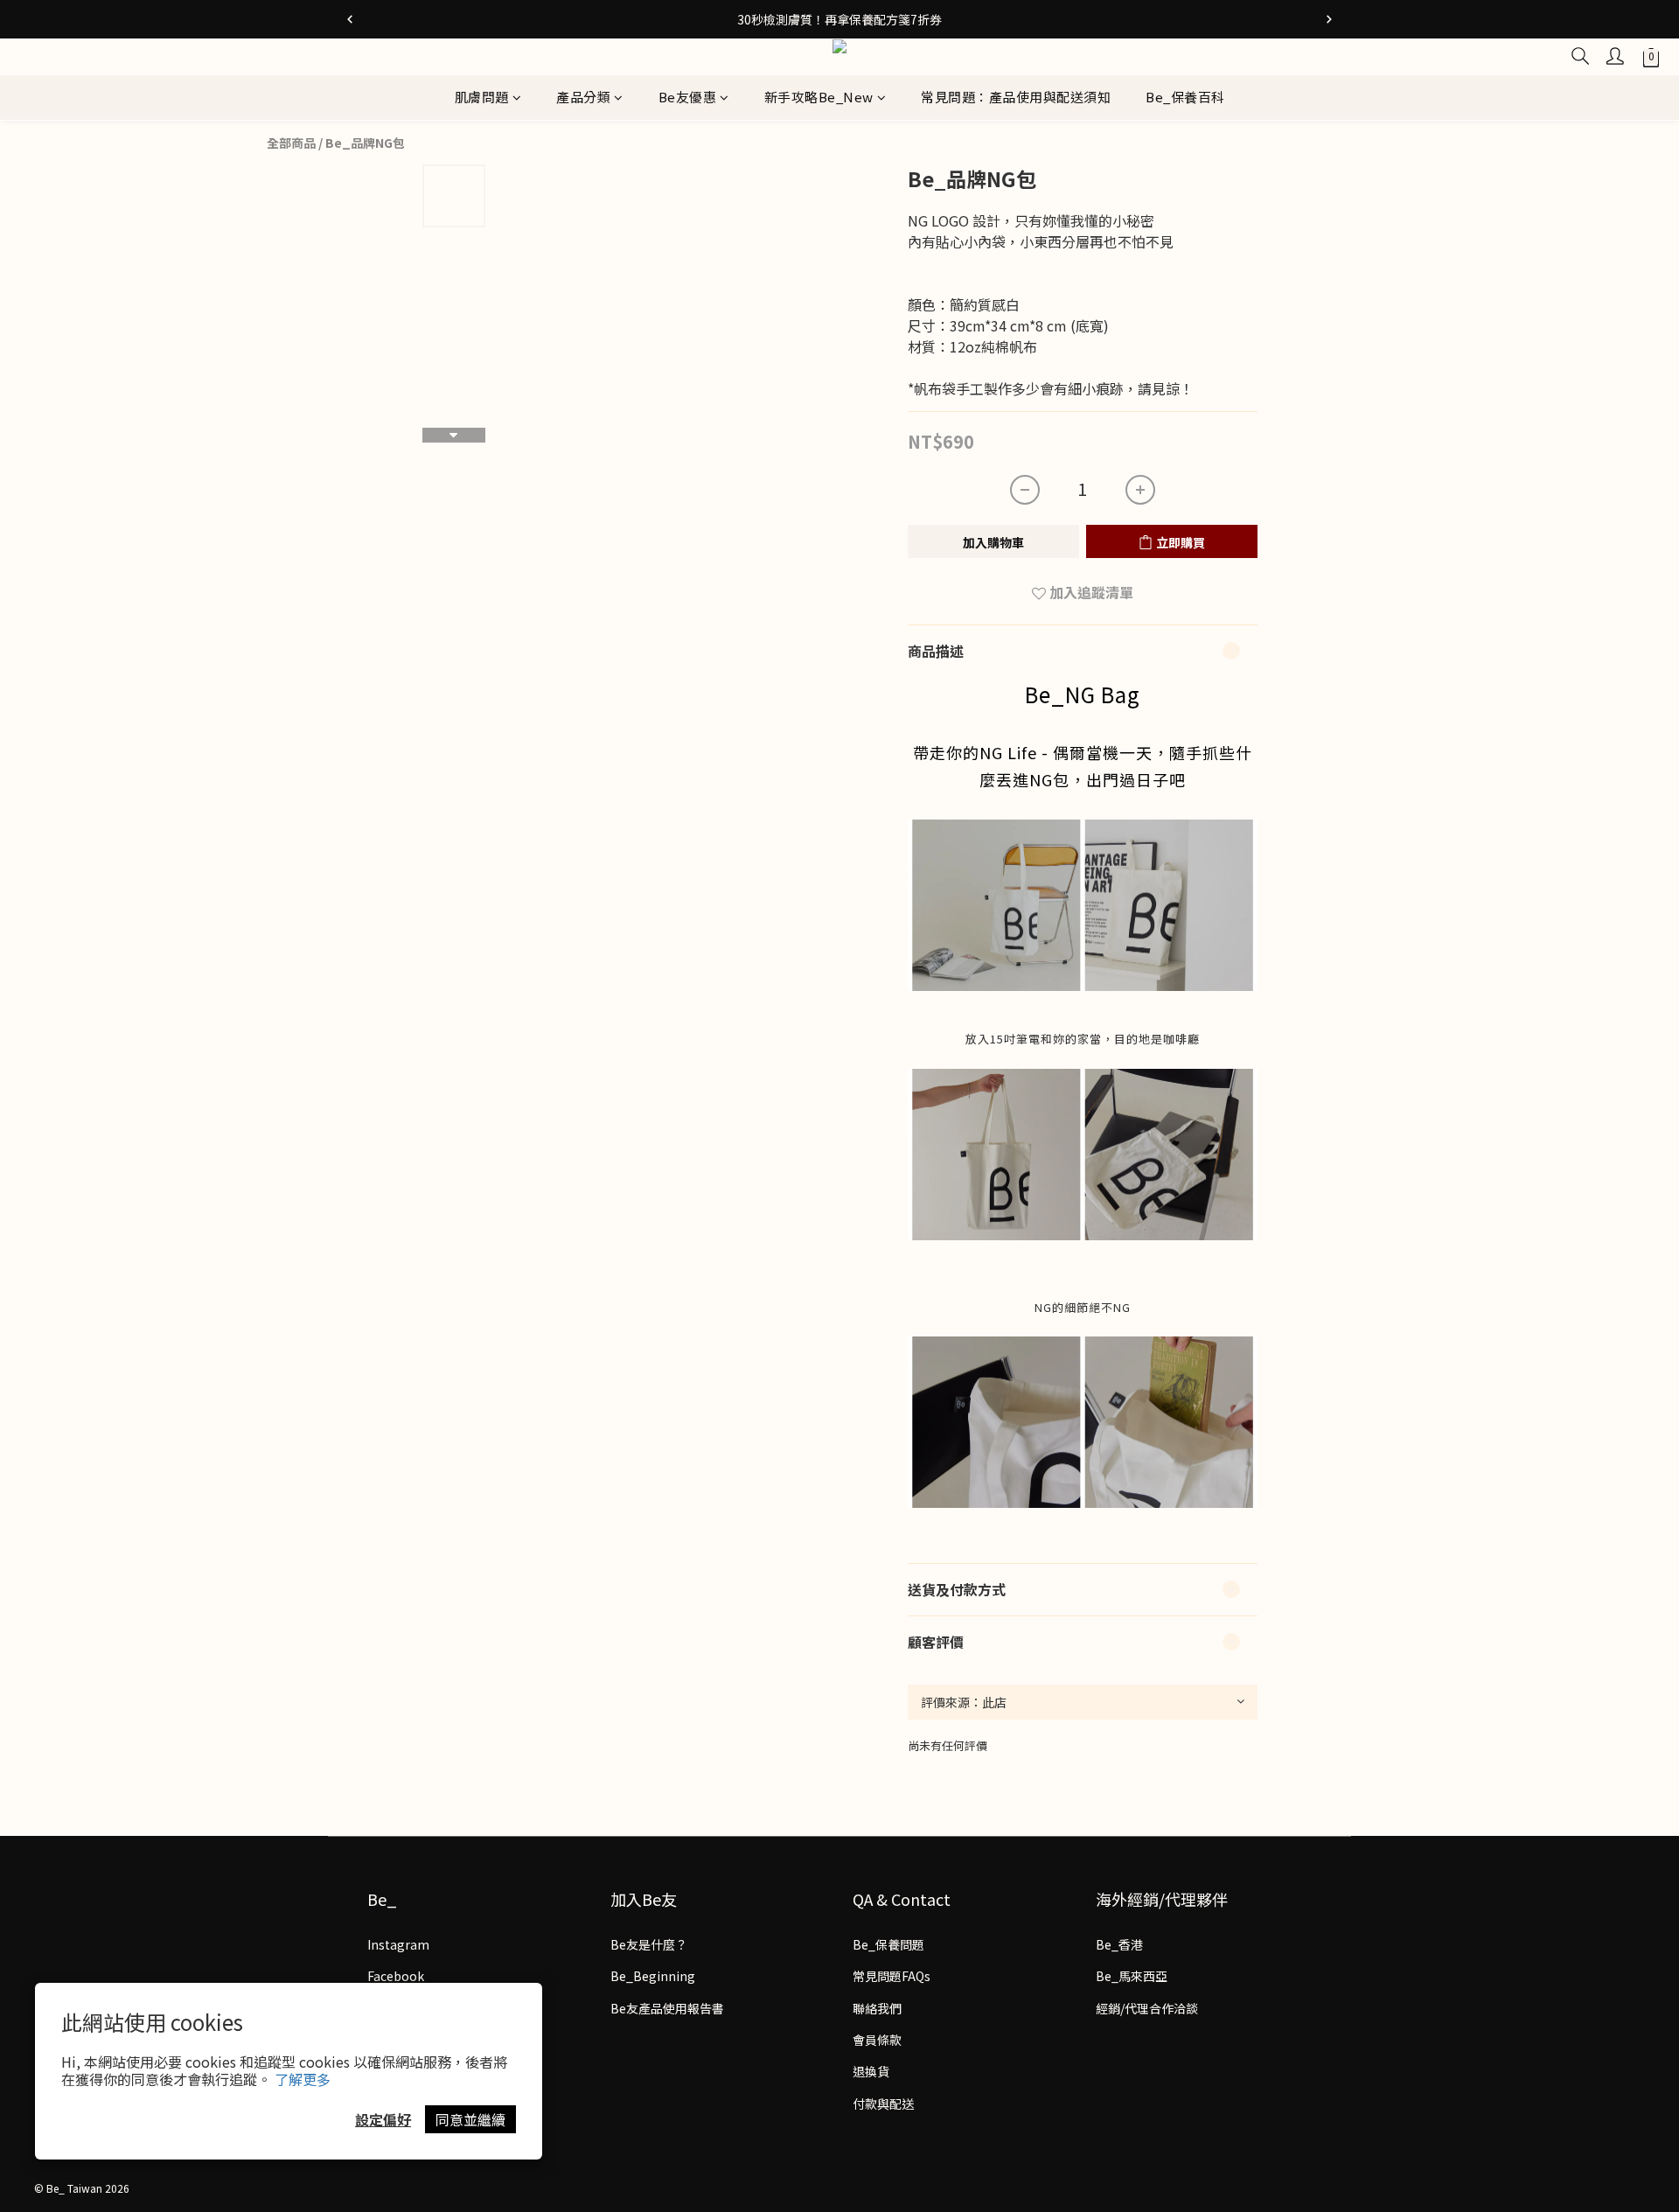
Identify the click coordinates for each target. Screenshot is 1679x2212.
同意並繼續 (470, 2119)
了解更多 (303, 2079)
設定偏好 (383, 2119)
